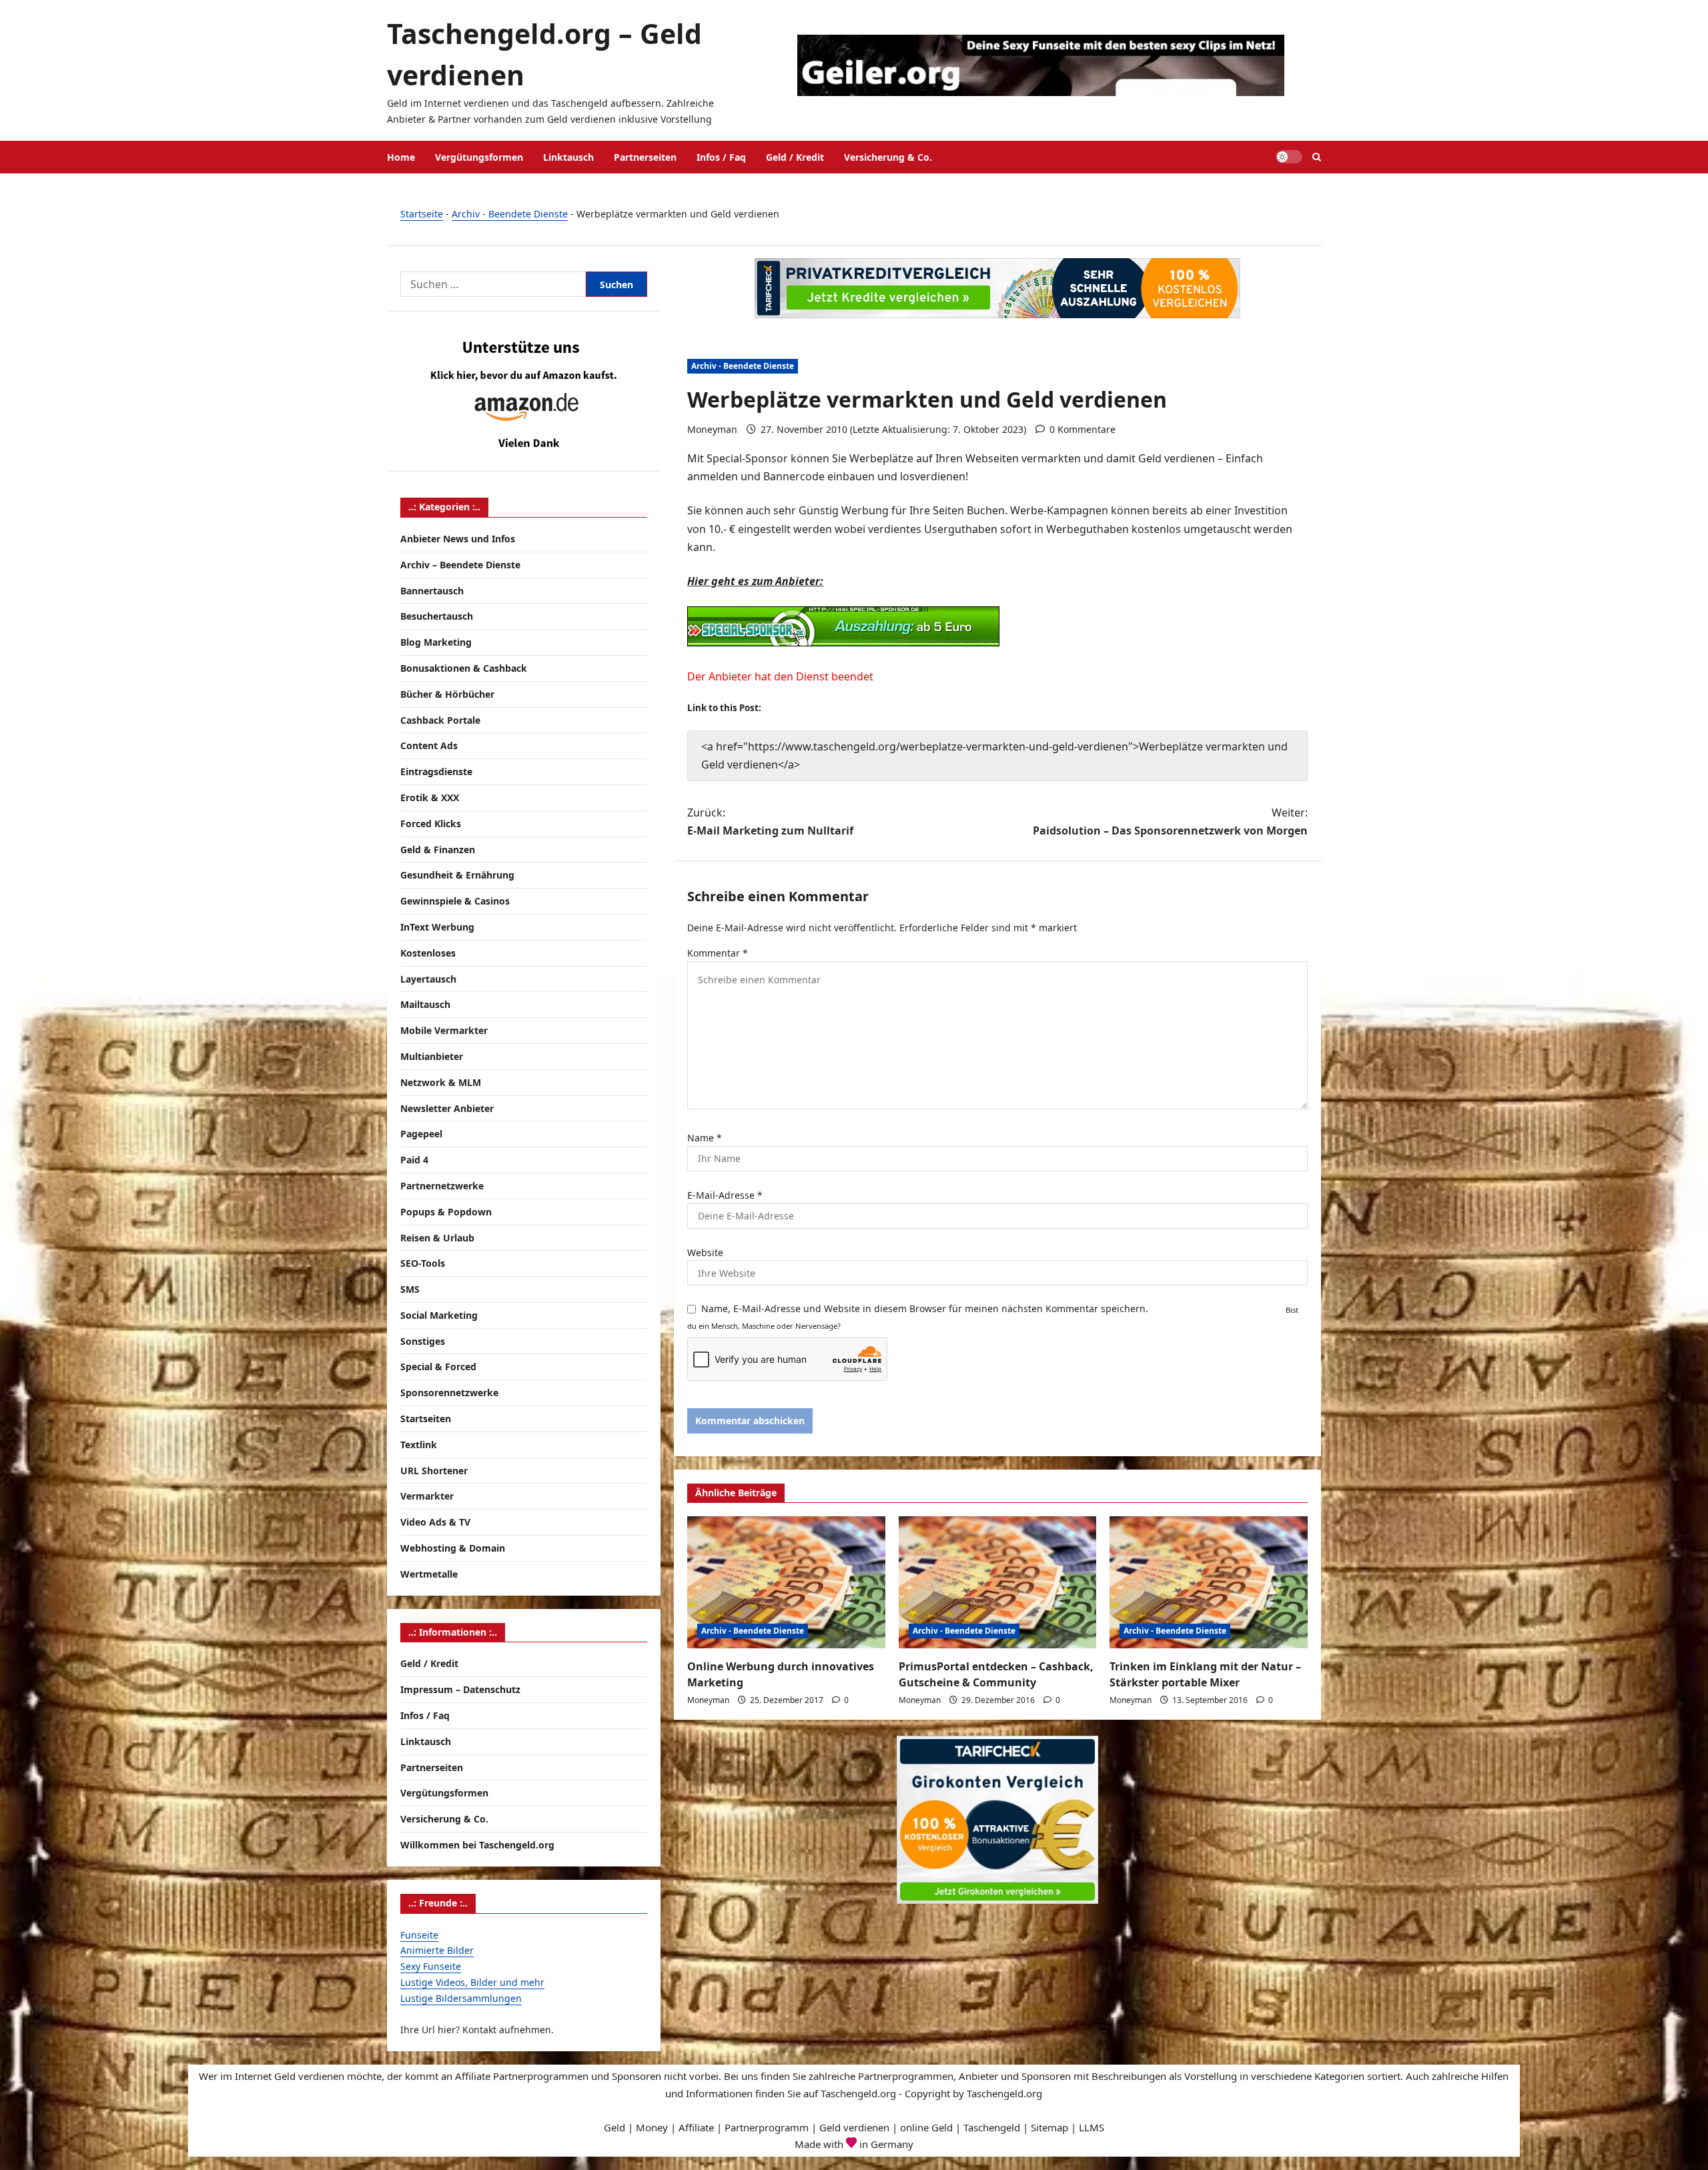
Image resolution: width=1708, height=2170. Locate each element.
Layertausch (428, 979)
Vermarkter (427, 1496)
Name (705, 1138)
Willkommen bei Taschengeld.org (477, 1845)
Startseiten (426, 1419)
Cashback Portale (440, 720)
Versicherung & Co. (888, 157)
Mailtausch (425, 1004)
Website (705, 1252)
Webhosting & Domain (453, 1548)
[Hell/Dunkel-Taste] (1289, 157)
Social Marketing (439, 1315)
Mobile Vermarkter (444, 1030)
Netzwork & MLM (441, 1082)
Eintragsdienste (436, 771)
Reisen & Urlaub (437, 1238)
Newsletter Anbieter (447, 1108)
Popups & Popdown (446, 1212)
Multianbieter (432, 1056)
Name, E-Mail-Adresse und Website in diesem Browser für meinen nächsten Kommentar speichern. (925, 1308)
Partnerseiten (645, 157)
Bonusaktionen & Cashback (464, 668)
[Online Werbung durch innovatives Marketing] (786, 1582)
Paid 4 (414, 1160)
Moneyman (712, 429)
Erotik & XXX (430, 797)
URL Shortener (434, 1471)
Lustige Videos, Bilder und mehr (472, 1982)
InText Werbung (437, 927)
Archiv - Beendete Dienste (510, 214)
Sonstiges (423, 1341)
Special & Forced (438, 1367)
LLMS (1092, 2127)
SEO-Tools (423, 1263)
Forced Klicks (431, 824)
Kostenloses (428, 953)
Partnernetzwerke (442, 1186)
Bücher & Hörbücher (447, 694)
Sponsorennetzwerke (449, 1393)
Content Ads (429, 745)
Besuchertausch (437, 616)
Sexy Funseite (431, 1966)
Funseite (419, 1935)
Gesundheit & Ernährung (457, 875)
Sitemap (1049, 2127)
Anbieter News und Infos (458, 539)
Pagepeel (421, 1134)
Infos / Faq (721, 157)
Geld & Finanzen (438, 850)
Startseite (422, 214)
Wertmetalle (429, 1574)
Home (401, 157)
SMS (410, 1289)
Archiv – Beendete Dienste (460, 565)
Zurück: (770, 822)
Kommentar (718, 953)
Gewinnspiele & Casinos (455, 901)
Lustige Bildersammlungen (461, 1998)
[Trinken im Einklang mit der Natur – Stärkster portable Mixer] (1209, 1582)
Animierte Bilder (437, 1950)
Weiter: (1170, 822)
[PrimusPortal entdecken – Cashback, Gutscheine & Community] (998, 1582)
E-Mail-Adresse (725, 1195)
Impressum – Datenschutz (460, 1689)
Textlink (419, 1445)
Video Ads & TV (435, 1522)
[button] (1317, 157)
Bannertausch (432, 591)
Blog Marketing (436, 642)
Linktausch (568, 157)
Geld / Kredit (795, 157)
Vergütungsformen (479, 157)
